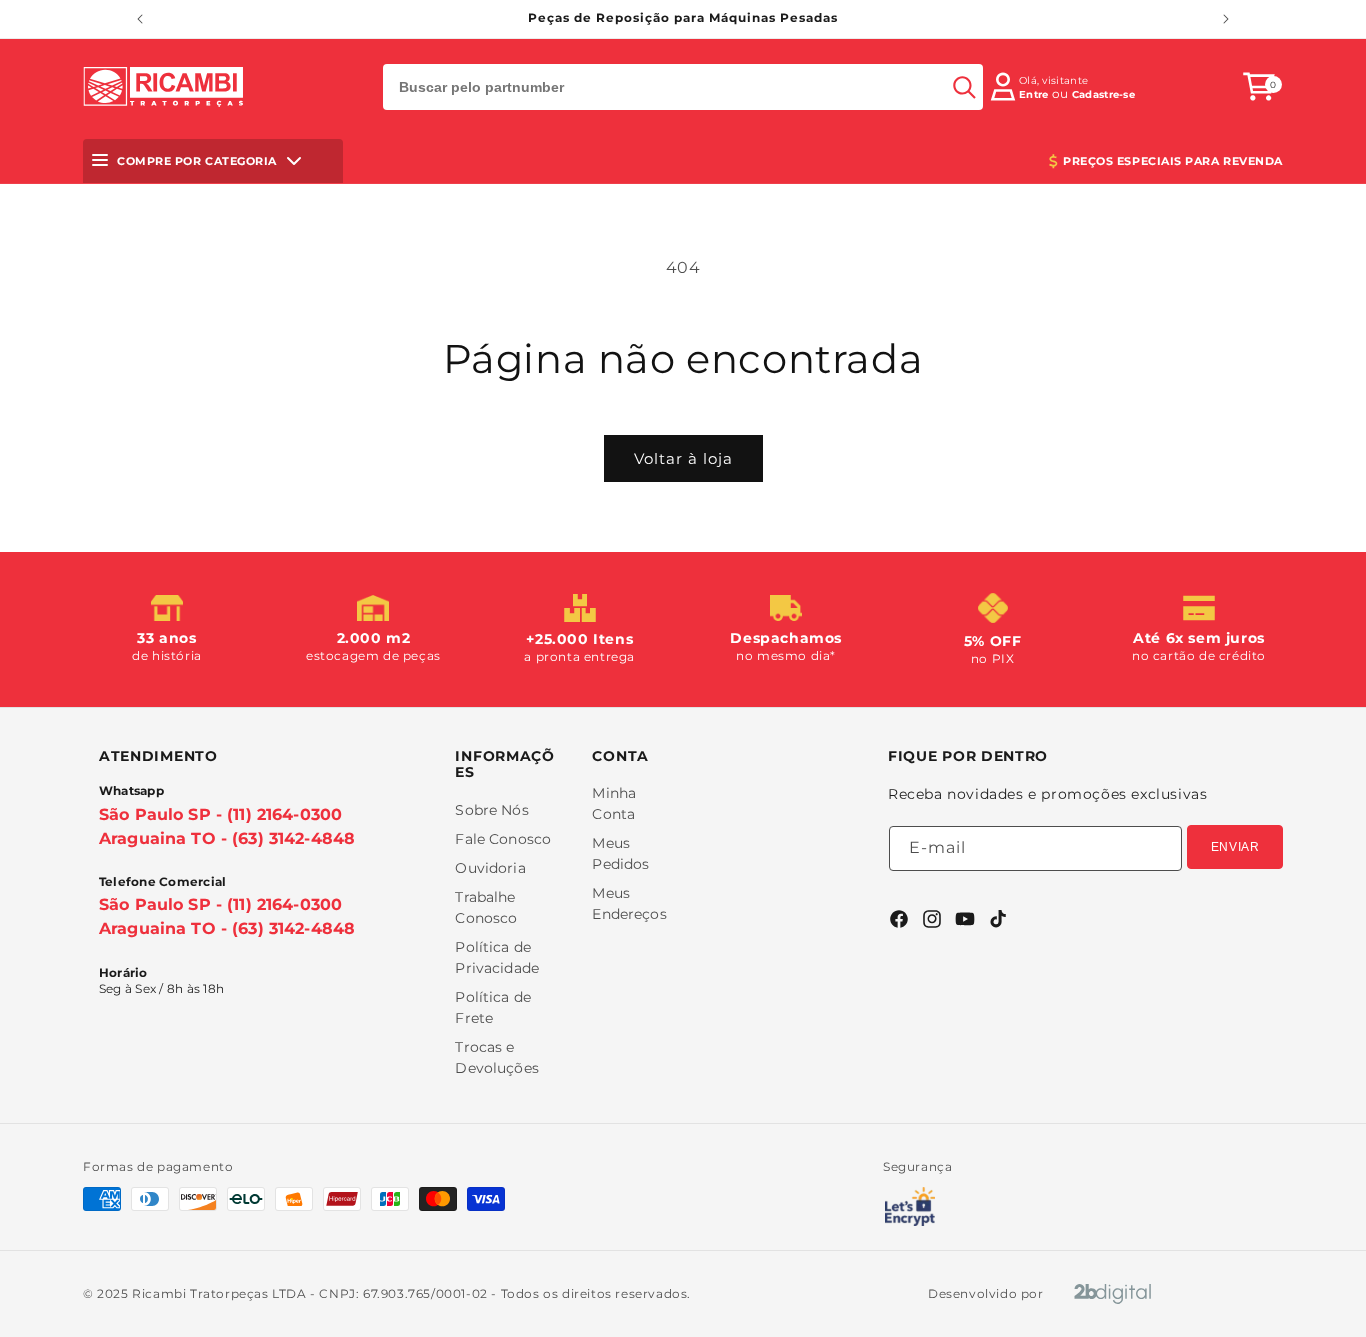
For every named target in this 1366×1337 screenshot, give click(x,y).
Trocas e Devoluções (496, 1057)
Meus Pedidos (620, 853)
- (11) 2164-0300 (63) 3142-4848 (227, 826)
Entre (1034, 94)
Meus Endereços (629, 903)
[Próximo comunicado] (1226, 19)
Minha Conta (614, 803)
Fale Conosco (503, 839)
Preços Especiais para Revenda (1173, 161)
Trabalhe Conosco (486, 907)
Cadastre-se (1103, 94)
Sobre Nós (491, 810)
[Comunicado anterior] (140, 19)
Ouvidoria (490, 868)
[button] (1259, 86)
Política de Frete (493, 1007)
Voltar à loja (683, 458)
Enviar (1235, 847)
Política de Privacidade (497, 957)
